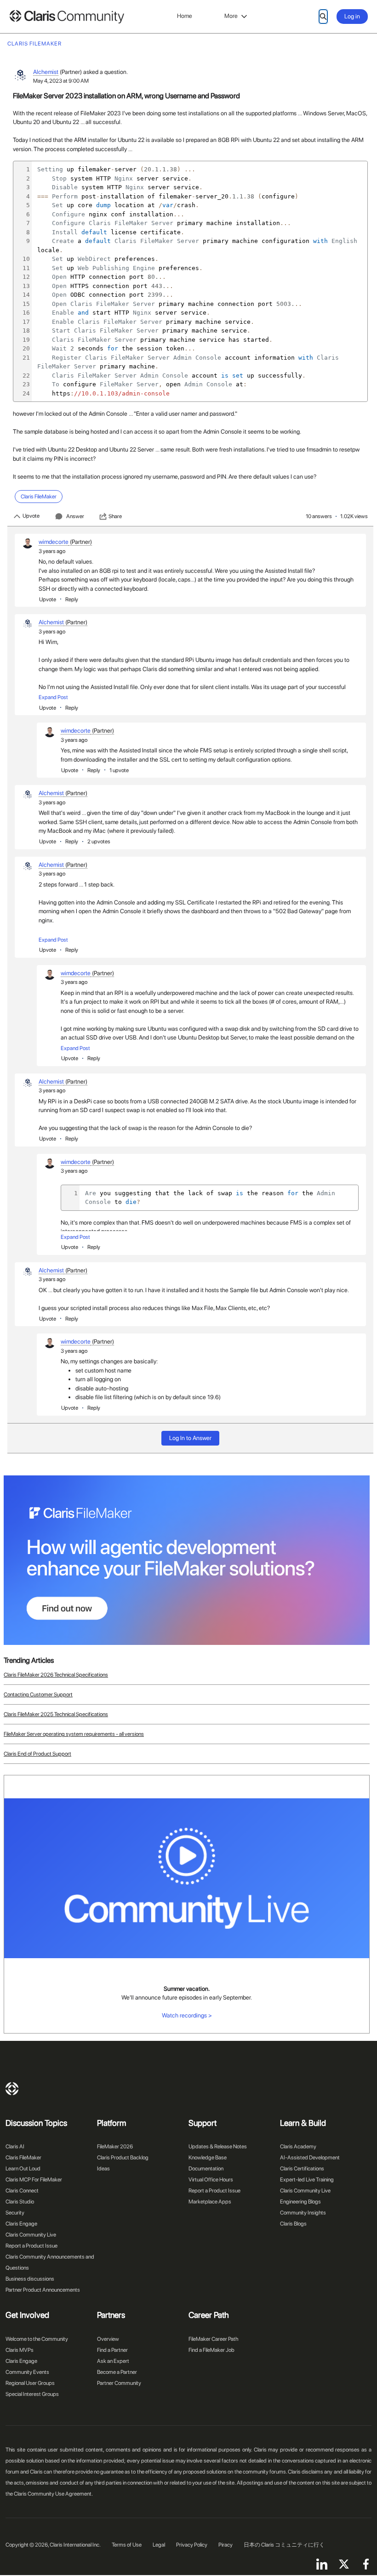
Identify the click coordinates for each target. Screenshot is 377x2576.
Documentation (206, 2169)
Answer (75, 516)
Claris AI (15, 2147)
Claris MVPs (20, 2350)
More (231, 16)
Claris (12, 2089)
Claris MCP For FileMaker (34, 2180)
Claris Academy (298, 2147)
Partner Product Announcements (43, 2290)
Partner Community (119, 2383)
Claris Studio (20, 2202)
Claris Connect (22, 2191)
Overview (108, 2339)
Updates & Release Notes (218, 2147)
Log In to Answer (190, 1438)
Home (185, 16)
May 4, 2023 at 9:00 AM (61, 81)
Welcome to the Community (37, 2339)
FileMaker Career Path (213, 2339)
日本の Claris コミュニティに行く (284, 2545)
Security (15, 2213)
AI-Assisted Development (310, 2158)
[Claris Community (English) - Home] (67, 17)
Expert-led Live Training (307, 2180)
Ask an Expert (113, 2361)
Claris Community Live (31, 2235)
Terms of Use (127, 2545)
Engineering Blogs (300, 2202)
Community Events (27, 2372)
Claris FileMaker (23, 2158)
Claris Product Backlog (123, 2158)
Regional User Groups (30, 2383)
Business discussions (30, 2279)
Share (115, 516)
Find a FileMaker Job (211, 2350)
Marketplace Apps (210, 2202)
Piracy (226, 2545)
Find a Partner (112, 2350)
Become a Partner (117, 2372)
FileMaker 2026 (115, 2147)
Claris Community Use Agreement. (53, 2494)
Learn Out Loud (23, 2169)
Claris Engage (21, 2224)
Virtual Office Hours (211, 2180)
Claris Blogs (293, 2224)
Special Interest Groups (32, 2394)
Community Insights (303, 2213)
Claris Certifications (302, 2169)
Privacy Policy (192, 2545)
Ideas (103, 2169)
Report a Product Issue (31, 2246)
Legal (159, 2545)
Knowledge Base (208, 2158)
